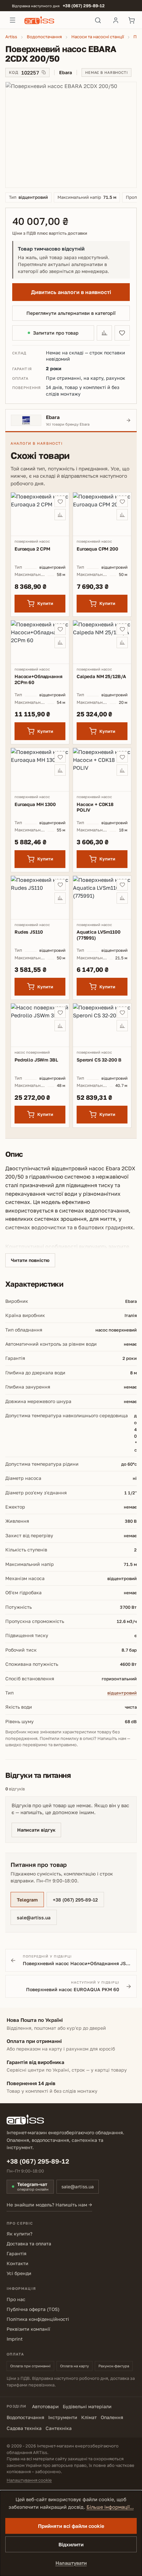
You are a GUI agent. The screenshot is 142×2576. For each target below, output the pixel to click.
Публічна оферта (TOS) (33, 2309)
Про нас (16, 2299)
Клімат (89, 2417)
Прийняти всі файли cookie (71, 2526)
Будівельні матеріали (87, 2406)
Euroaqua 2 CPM (32, 549)
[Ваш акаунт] (116, 20)
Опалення (112, 2417)
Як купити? (19, 2234)
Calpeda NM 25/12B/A (101, 676)
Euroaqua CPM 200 (97, 549)
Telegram (27, 1900)
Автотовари (45, 2406)
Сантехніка (59, 2428)
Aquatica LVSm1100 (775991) (99, 935)
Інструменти (63, 2417)
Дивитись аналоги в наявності (71, 292)
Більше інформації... (110, 2507)
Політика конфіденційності (38, 2319)
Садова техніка (24, 2428)
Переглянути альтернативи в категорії (71, 313)
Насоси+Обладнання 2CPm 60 (38, 679)
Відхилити (71, 2544)
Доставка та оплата (29, 2244)
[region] (71, 135)
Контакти (18, 2263)
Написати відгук (36, 1830)
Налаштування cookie (29, 2480)
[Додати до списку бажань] (122, 333)
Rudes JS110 (29, 932)
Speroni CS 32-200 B (99, 1060)
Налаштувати (71, 2563)
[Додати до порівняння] (104, 333)
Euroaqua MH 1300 (35, 804)
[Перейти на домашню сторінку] (55, 20)
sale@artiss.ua (34, 1917)
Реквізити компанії (28, 2329)
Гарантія (17, 2253)
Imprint (15, 2339)
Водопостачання (25, 2417)
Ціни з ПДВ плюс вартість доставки (50, 233)
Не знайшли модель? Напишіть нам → (49, 2205)
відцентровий (122, 1693)
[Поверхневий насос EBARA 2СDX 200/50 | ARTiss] (71, 135)
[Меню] (13, 20)
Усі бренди (19, 2273)
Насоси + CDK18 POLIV (95, 807)
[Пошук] (98, 20)
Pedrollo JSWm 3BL (36, 1060)
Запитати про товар (56, 333)
